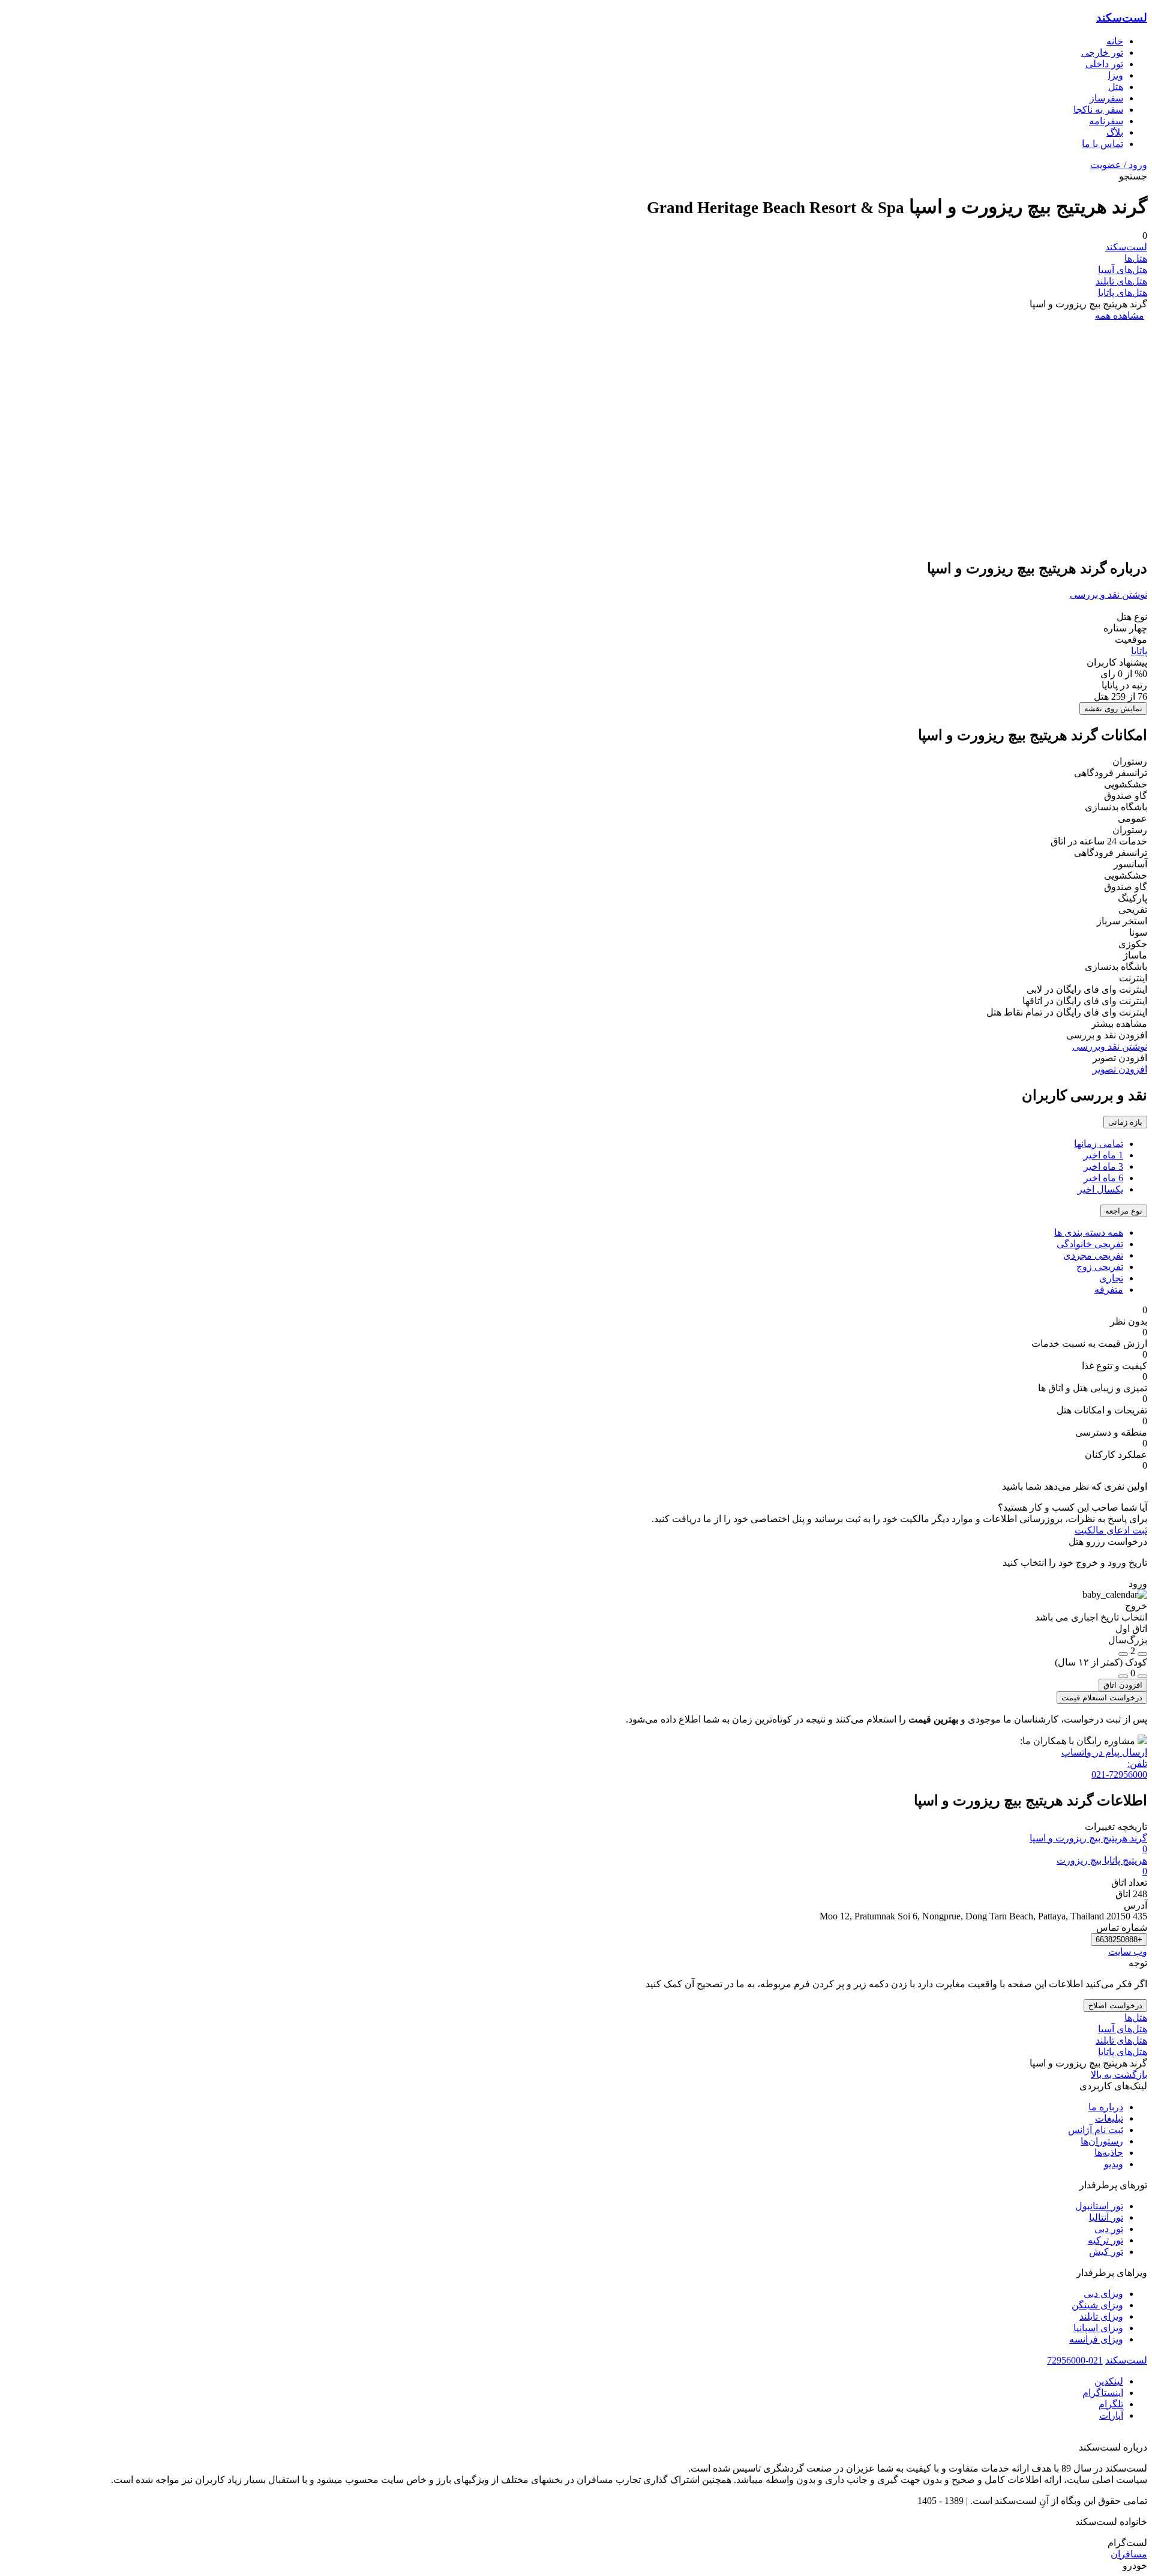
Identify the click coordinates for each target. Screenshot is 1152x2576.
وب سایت (1128, 1952)
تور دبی (1109, 2229)
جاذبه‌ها (1109, 2153)
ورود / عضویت (1119, 165)
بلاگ (1115, 132)
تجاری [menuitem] (1111, 1278)
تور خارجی (1102, 53)
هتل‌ (1116, 87)
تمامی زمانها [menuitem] (1099, 1144)
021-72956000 (1075, 2360)
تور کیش (1106, 2252)
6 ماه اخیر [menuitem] (1103, 1178)
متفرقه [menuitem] (1109, 1290)
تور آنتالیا (1106, 2217)
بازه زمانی (1125, 1122)
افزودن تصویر (1120, 1069)
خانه (1115, 41)
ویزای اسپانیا (1098, 2328)
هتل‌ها (1136, 258)
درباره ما (1106, 2107)
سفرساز (1106, 98)
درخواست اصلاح (1115, 2006)
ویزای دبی (1103, 2294)
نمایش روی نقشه (1113, 709)
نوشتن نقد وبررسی (1110, 1046)
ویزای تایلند (1101, 2316)
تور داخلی (1104, 64)
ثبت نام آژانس (1096, 2130)
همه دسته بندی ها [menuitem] (1089, 1232)
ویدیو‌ (1114, 2164)
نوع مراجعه (1124, 1211)
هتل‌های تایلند (1121, 281)
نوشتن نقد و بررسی (1108, 594)
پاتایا (1139, 651)
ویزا (1116, 75)
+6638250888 (1119, 1940)
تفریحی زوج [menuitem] (1100, 1267)
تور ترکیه (1105, 2240)
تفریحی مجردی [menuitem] (1093, 1255)
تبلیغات (1109, 2118)
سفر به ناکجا (1098, 110)
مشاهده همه (1120, 315)
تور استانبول (1099, 2206)
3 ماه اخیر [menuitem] (1103, 1166)
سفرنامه (1106, 121)
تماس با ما (1102, 144)
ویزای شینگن (1097, 2305)
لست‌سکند (1122, 18)
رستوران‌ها (1102, 2141)
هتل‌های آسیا (1123, 270)
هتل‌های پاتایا (1123, 293)
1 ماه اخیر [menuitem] (1103, 1155)
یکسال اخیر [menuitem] (1100, 1189)
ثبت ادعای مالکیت (1111, 1530)
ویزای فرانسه (1096, 2339)
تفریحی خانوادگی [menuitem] (1090, 1244)
